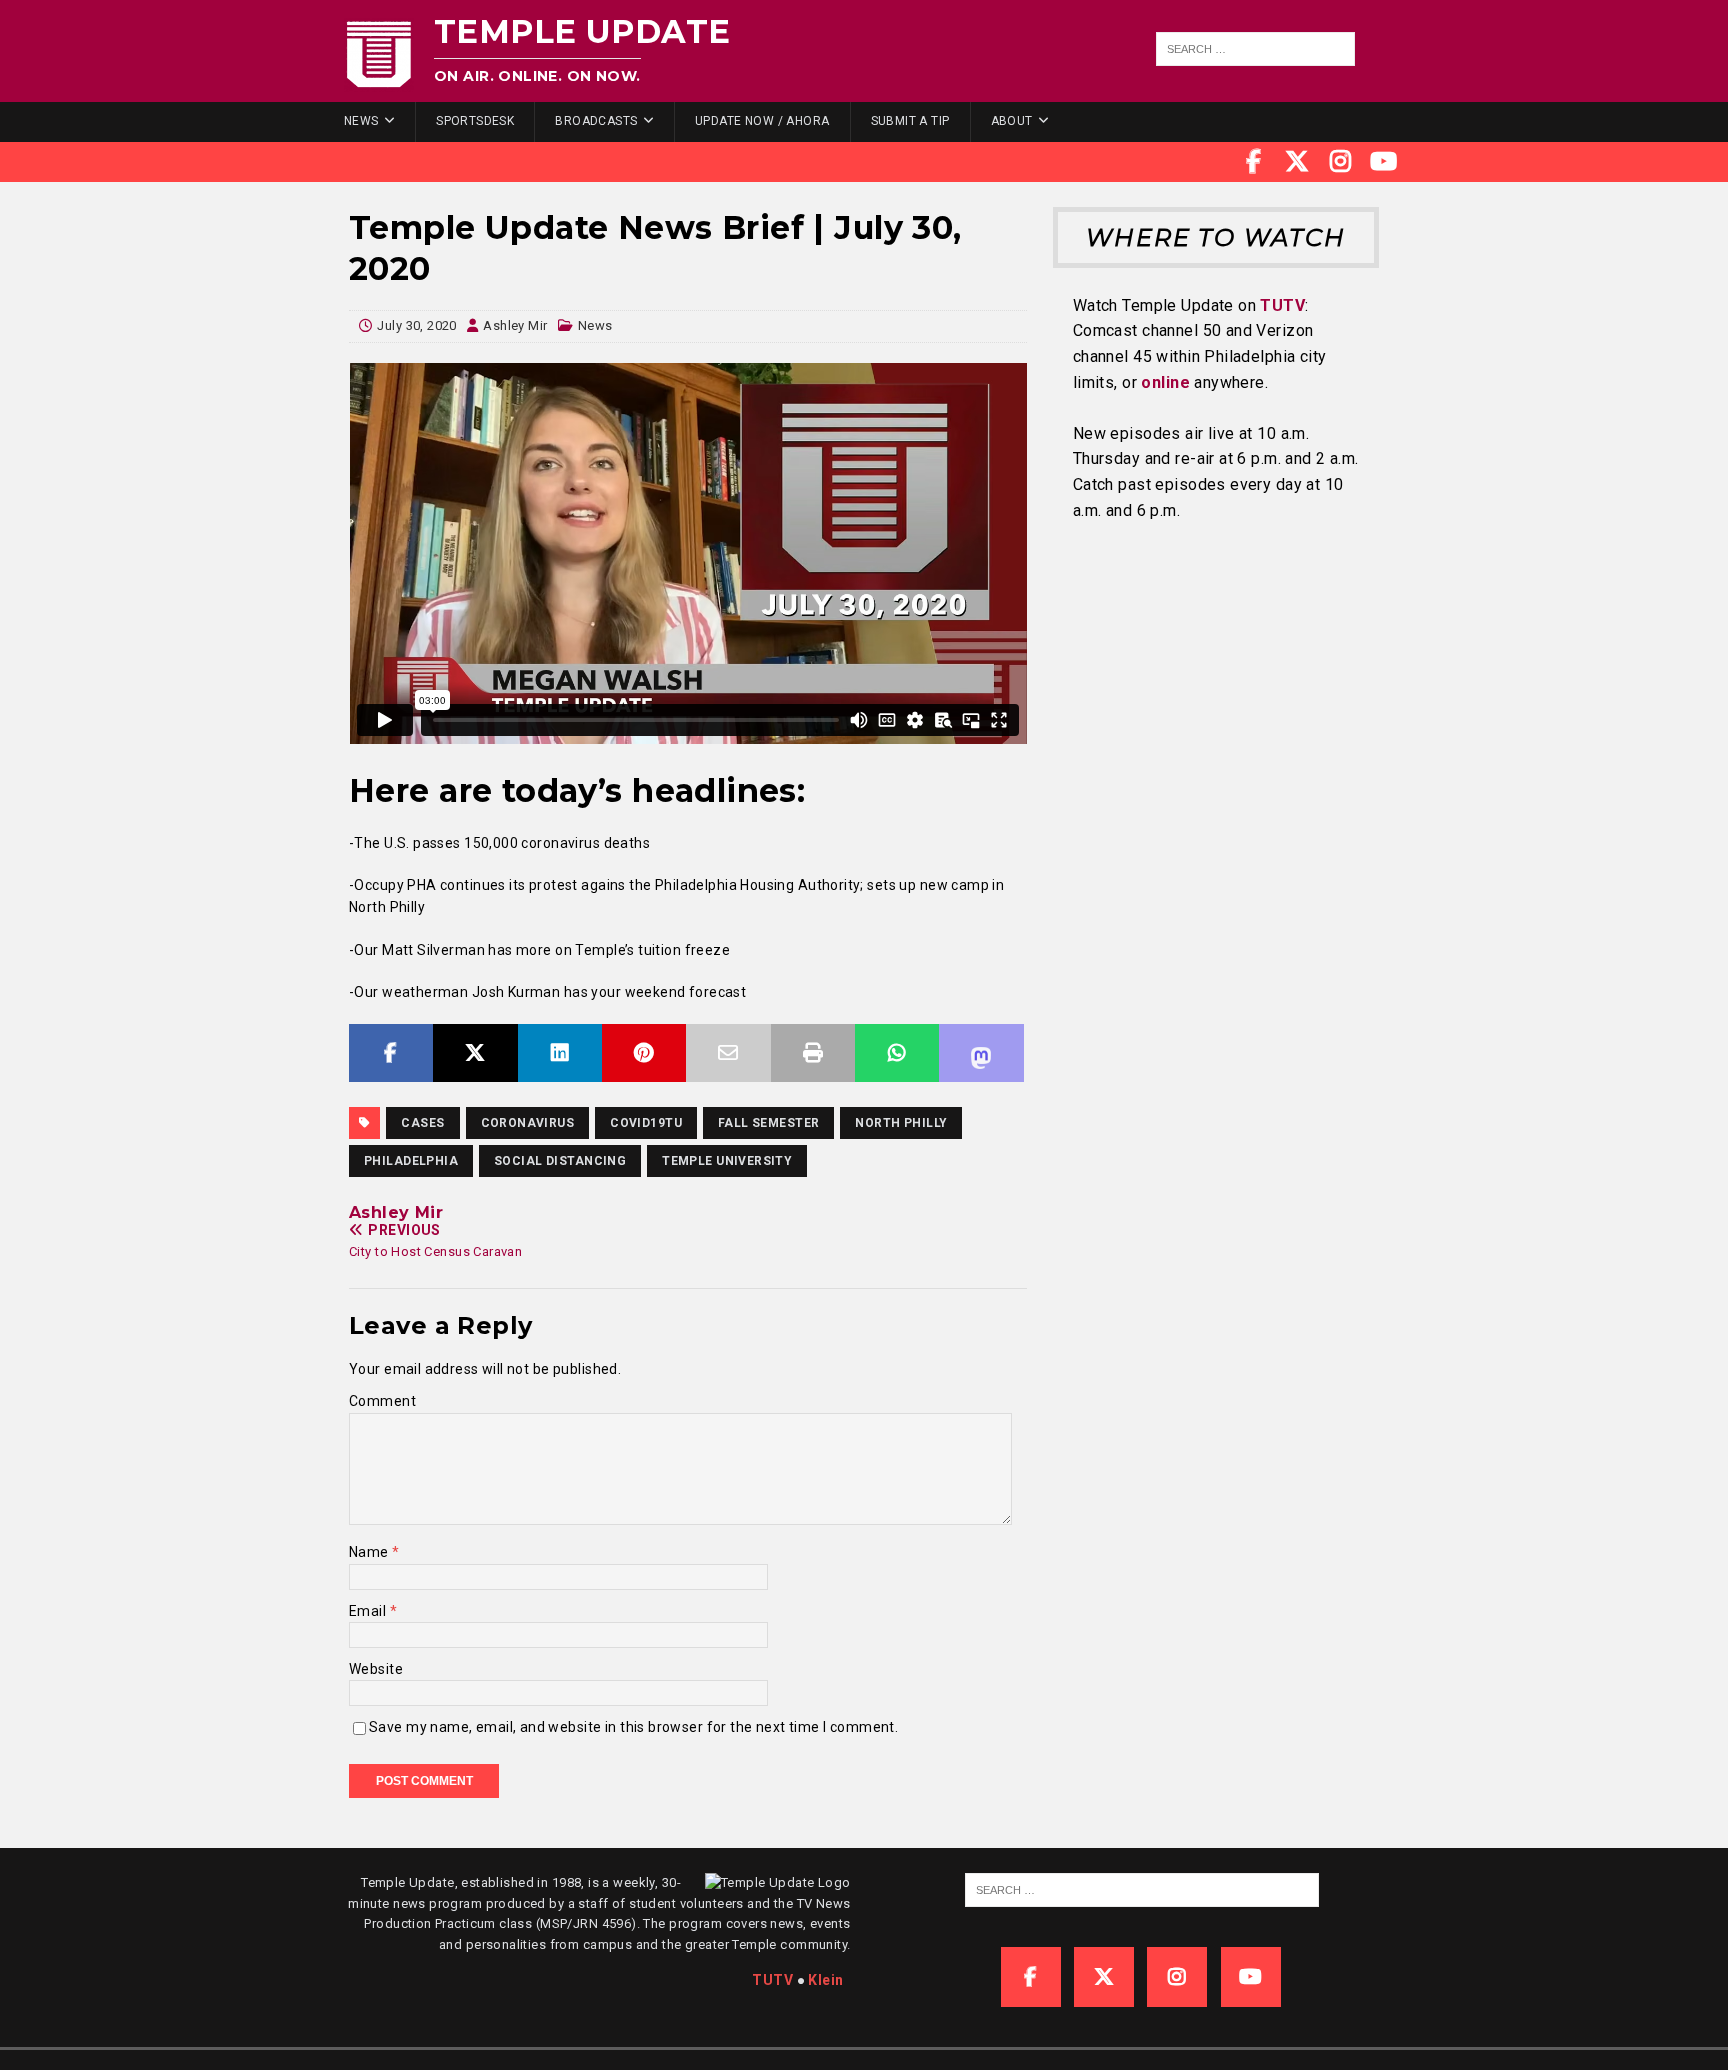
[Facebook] (1254, 162)
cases (422, 1123)
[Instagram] (1341, 162)
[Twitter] (1297, 162)
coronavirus (528, 1123)
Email (369, 1611)
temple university (727, 1161)
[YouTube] (1384, 162)
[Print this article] (813, 1053)
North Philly (901, 1123)
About (1012, 121)
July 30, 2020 (416, 325)
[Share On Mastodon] (981, 1053)
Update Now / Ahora (762, 121)
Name (370, 1552)
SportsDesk (475, 121)
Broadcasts (596, 121)
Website (376, 1669)
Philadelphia (411, 1161)
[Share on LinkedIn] (560, 1053)
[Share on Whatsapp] (897, 1053)
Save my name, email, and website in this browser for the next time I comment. (633, 1727)
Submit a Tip (910, 121)
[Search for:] (1256, 49)
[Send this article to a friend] (728, 1053)
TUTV (1282, 305)
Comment (382, 1401)
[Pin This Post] (644, 1053)
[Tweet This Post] (475, 1053)
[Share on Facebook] (391, 1053)
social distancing (560, 1161)
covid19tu (646, 1123)
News (361, 121)
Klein (825, 1980)
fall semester (768, 1123)
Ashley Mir (515, 325)
